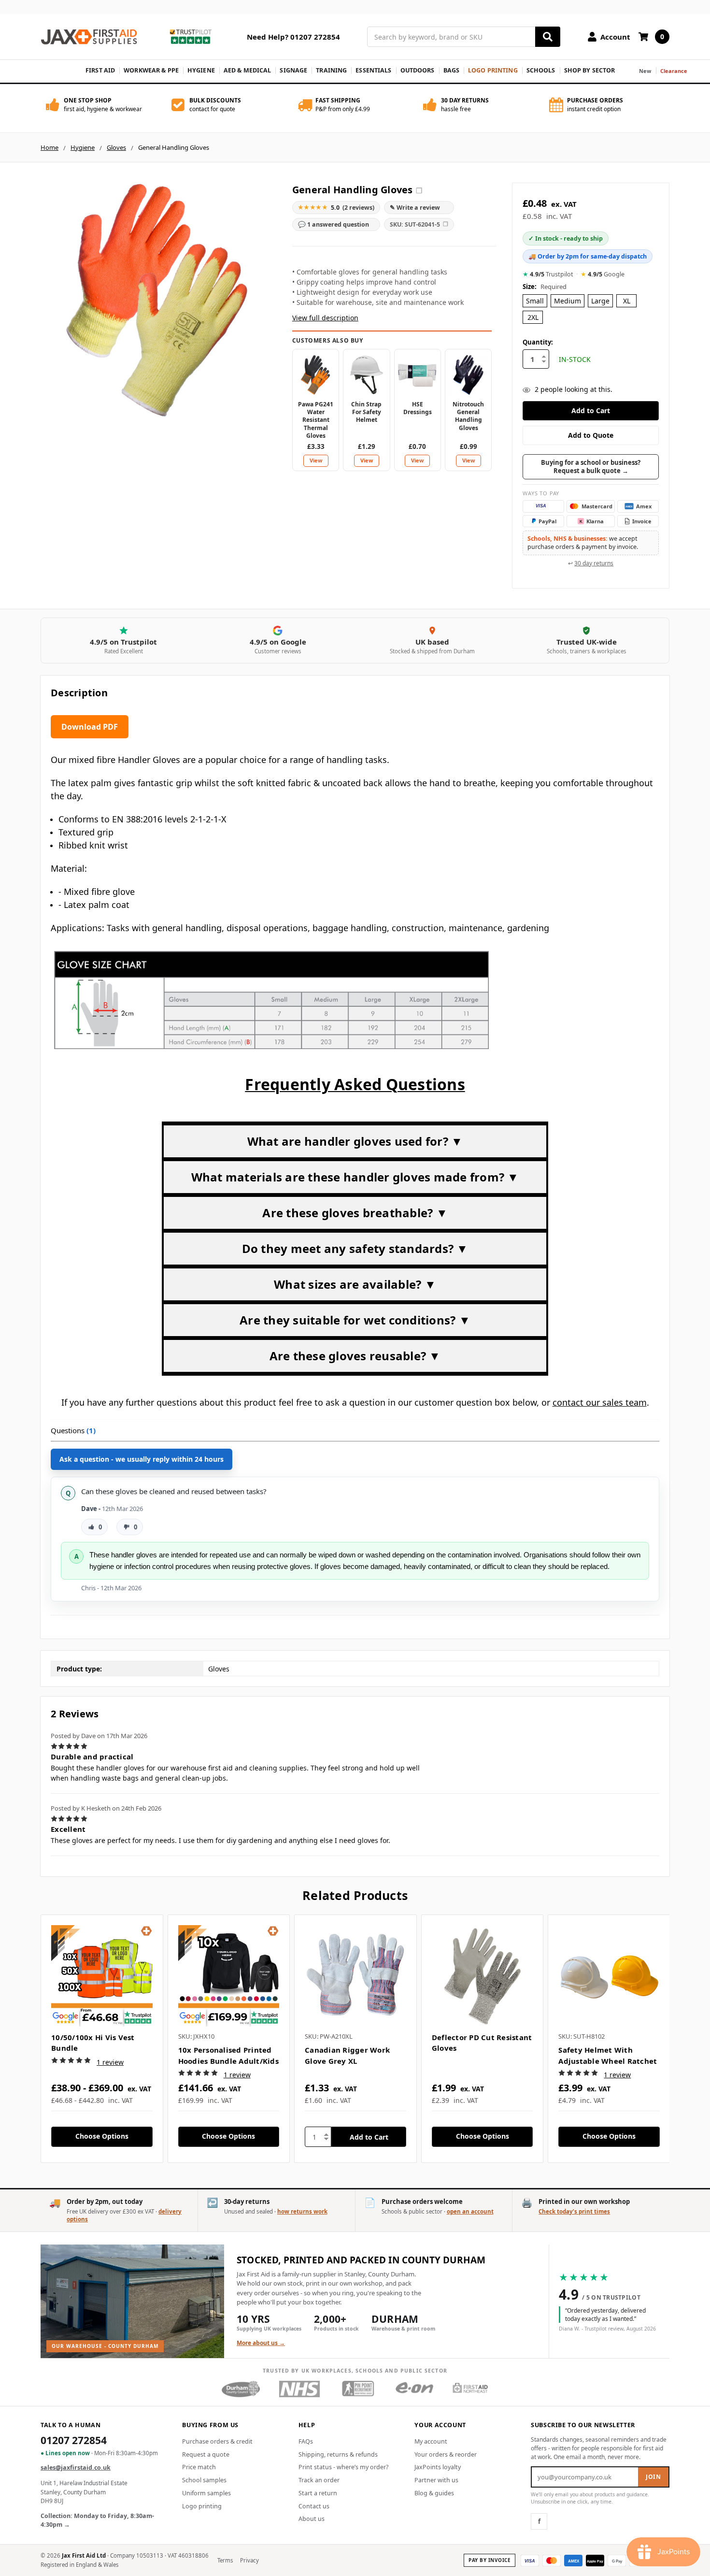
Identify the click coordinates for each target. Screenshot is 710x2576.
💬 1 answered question (334, 224)
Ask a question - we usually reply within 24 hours (142, 1459)
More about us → (261, 2343)
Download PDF (90, 727)
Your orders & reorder (446, 2454)
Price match (199, 2467)
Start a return (318, 2493)
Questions (73, 1430)
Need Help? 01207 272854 (293, 37)
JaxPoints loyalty (438, 2467)
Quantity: (538, 342)
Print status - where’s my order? (343, 2467)
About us (312, 2519)
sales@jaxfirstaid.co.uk (76, 2468)
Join (653, 2477)
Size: (545, 287)
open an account (470, 2211)
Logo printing (202, 2506)
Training (331, 70)
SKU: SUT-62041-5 (419, 224)
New (645, 71)
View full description (325, 318)
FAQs (306, 2441)
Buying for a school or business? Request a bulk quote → (591, 467)
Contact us (314, 2506)
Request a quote (206, 2454)
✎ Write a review (415, 208)
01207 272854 (74, 2441)
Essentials (373, 70)
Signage (293, 70)
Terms (225, 2560)
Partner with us (436, 2480)
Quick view (102, 1975)
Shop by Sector (590, 70)
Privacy (249, 2560)
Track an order (319, 2480)
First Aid (100, 70)
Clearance (674, 71)
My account (431, 2441)
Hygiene (201, 70)
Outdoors (418, 70)
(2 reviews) (336, 207)
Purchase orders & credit (217, 2441)
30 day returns (594, 563)
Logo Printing (493, 70)
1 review (110, 2062)
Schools (541, 70)
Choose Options (102, 2136)
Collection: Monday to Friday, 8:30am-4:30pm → (97, 2520)
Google (603, 274)
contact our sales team (600, 1402)
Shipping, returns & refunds (338, 2454)
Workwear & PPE (151, 70)
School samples (204, 2480)
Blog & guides (434, 2493)
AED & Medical (248, 70)
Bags (452, 70)
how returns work (302, 2211)
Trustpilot (548, 274)
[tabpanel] (102, 2039)
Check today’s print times (574, 2211)
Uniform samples (206, 2493)
